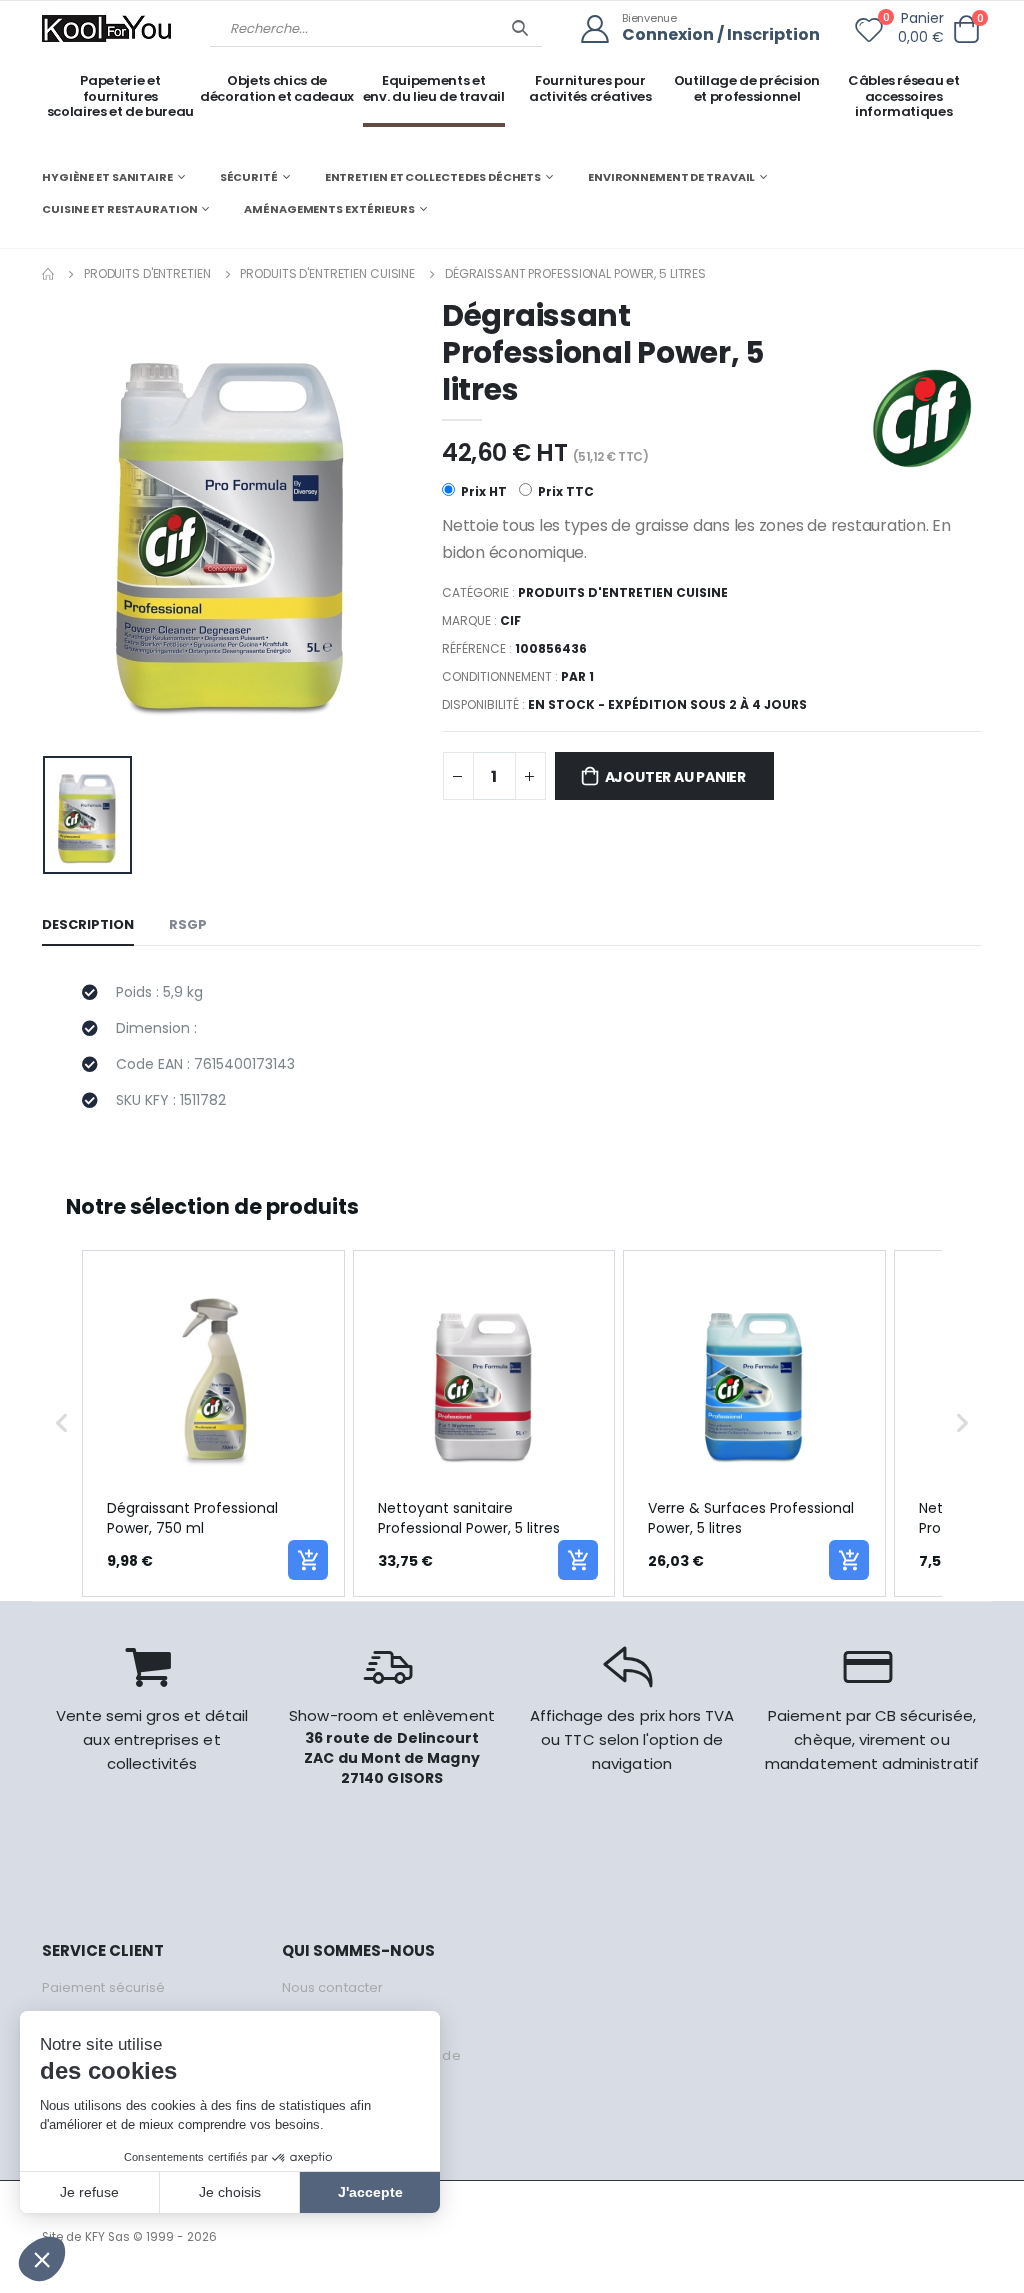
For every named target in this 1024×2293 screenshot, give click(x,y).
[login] (601, 29)
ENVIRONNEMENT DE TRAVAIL (671, 177)
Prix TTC (564, 491)
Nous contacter (332, 1987)
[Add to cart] (308, 1560)
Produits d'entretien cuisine (327, 273)
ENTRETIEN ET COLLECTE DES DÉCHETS (433, 177)
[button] (966, 29)
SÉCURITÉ (249, 177)
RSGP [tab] (188, 924)
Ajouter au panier (675, 777)
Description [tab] (88, 924)
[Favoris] (869, 34)
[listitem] (213, 1423)
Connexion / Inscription (721, 35)
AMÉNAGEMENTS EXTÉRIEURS (329, 209)
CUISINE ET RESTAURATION (119, 209)
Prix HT (482, 491)
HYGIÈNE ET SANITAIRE (107, 177)
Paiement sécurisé (103, 1987)
